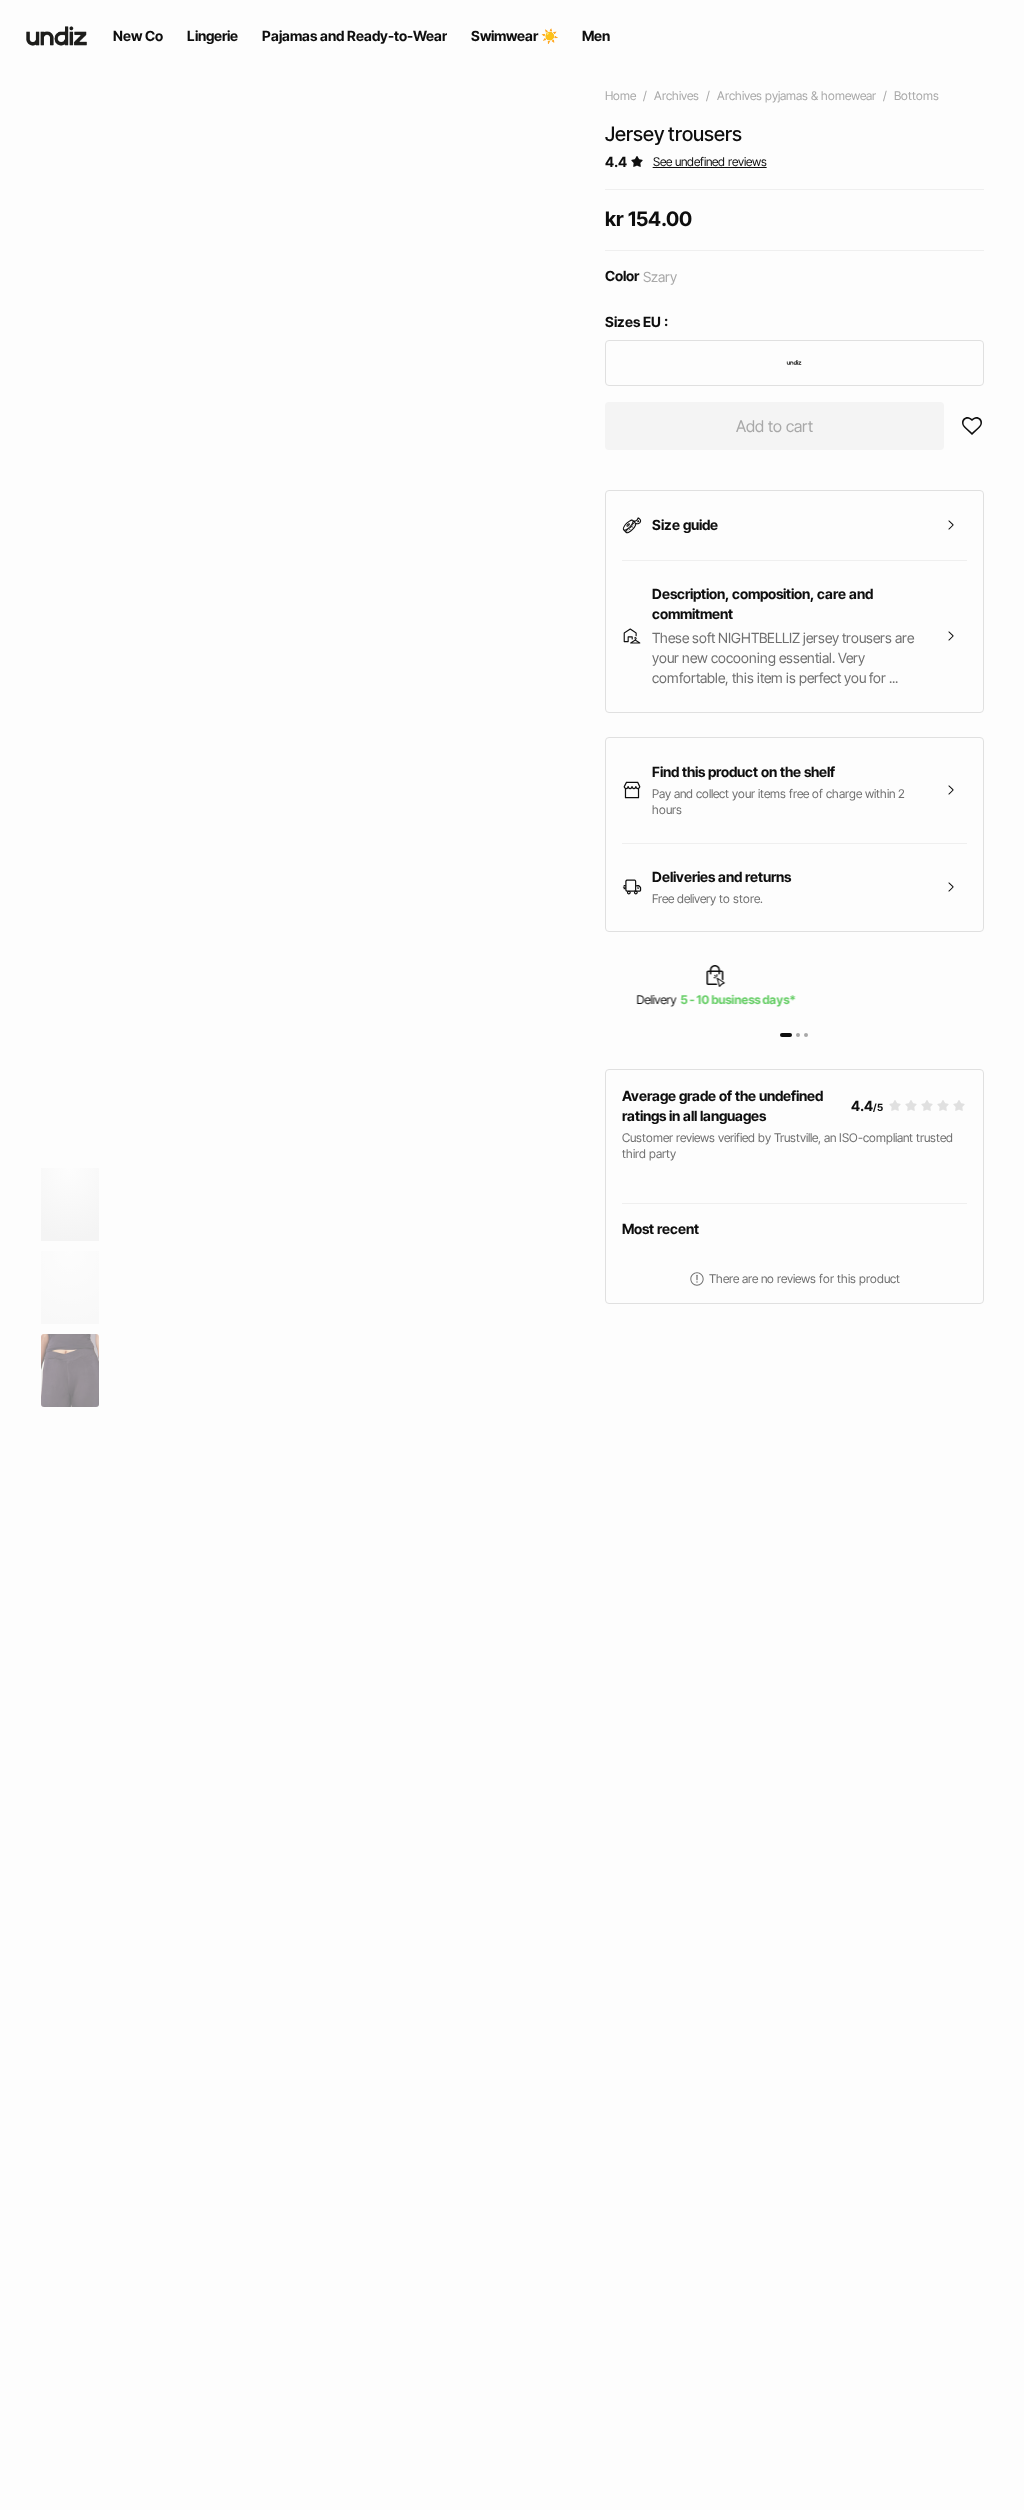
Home (620, 95)
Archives (676, 95)
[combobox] (794, 363)
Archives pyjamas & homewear (796, 95)
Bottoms (916, 95)
